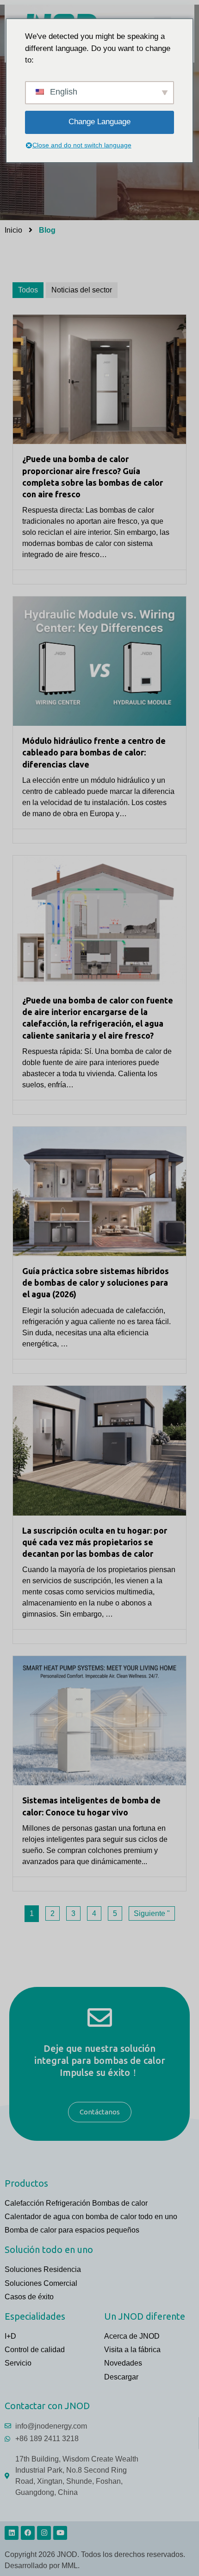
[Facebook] (28, 2533)
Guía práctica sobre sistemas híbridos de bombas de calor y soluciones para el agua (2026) (96, 1282)
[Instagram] (44, 2533)
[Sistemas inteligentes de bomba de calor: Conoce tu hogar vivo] (99, 1721)
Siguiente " (152, 1913)
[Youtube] (60, 2533)
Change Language (99, 122)
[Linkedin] (12, 2533)
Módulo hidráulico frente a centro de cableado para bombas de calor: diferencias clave (94, 752)
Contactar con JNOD (47, 2406)
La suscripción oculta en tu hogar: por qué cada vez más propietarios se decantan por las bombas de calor (95, 1542)
